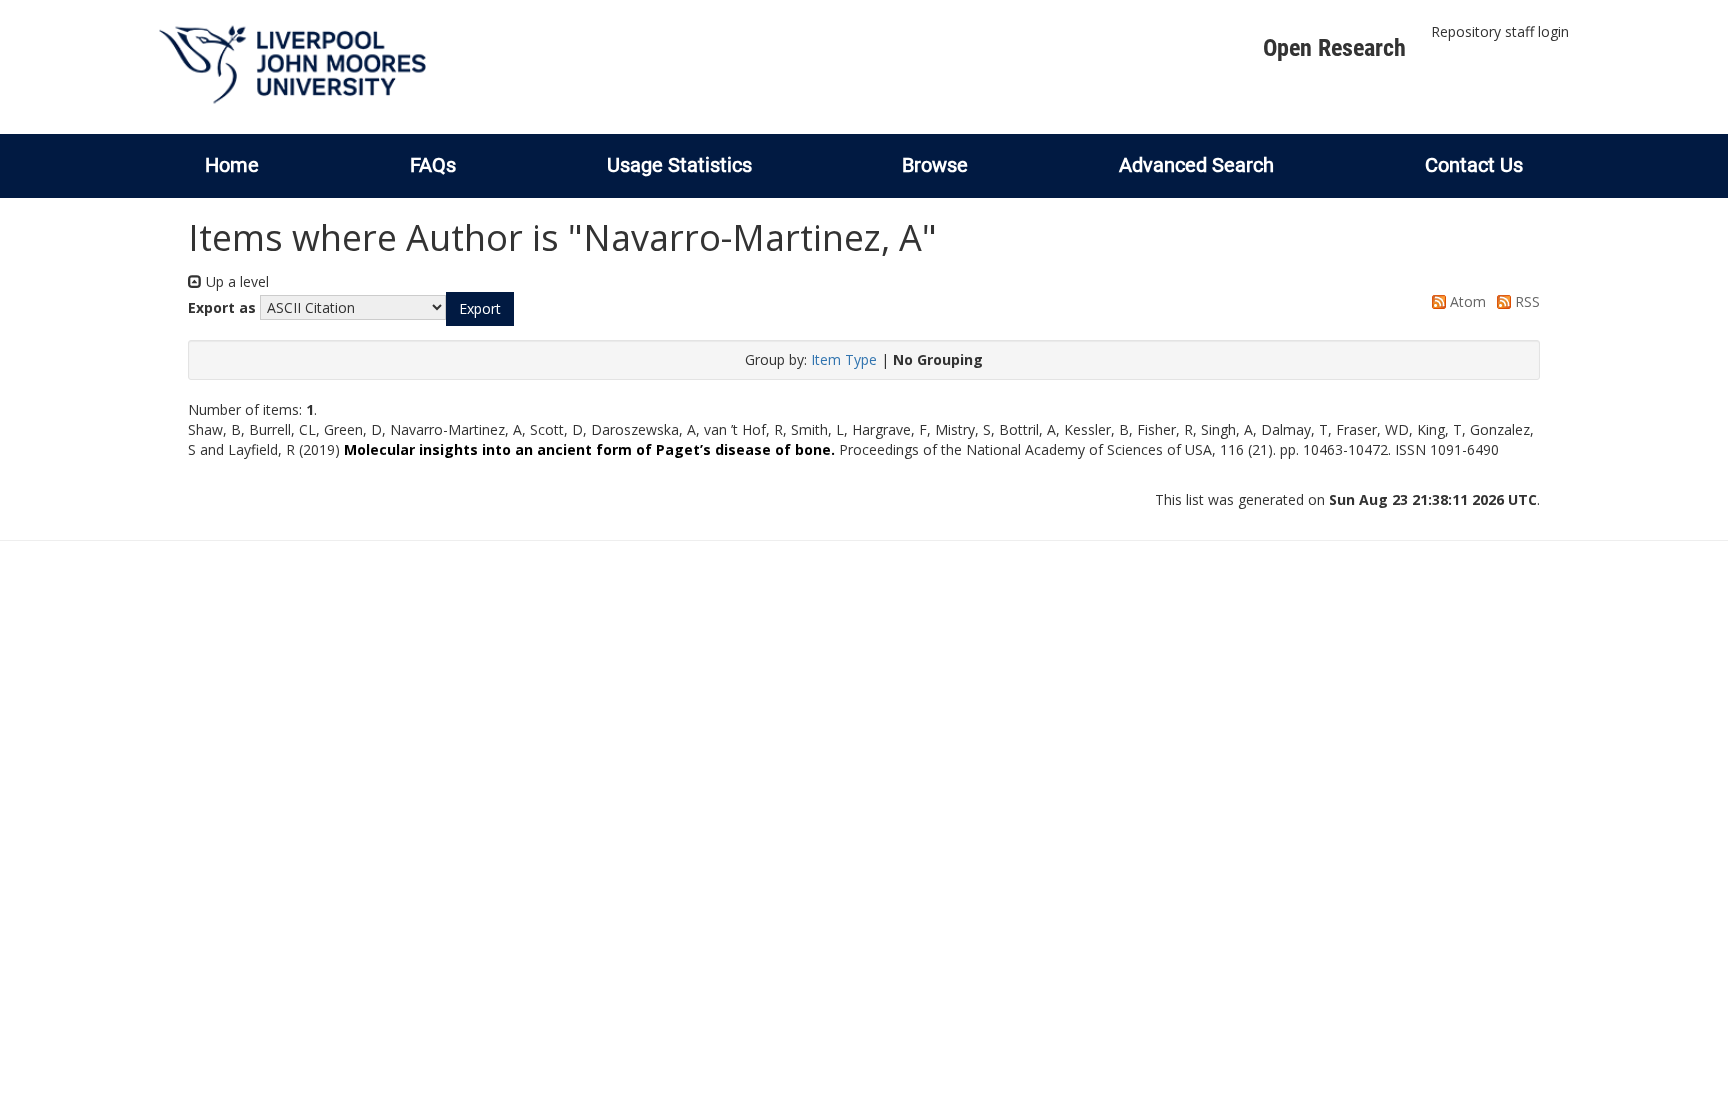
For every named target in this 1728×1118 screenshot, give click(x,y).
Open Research (1334, 48)
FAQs (433, 165)
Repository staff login (1500, 31)
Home (232, 165)
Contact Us (1474, 165)
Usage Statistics (679, 165)
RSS (1525, 301)
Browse (935, 165)
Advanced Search (1196, 165)
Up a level (235, 281)
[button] (480, 309)
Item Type (844, 359)
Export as (222, 307)
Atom (1466, 301)
